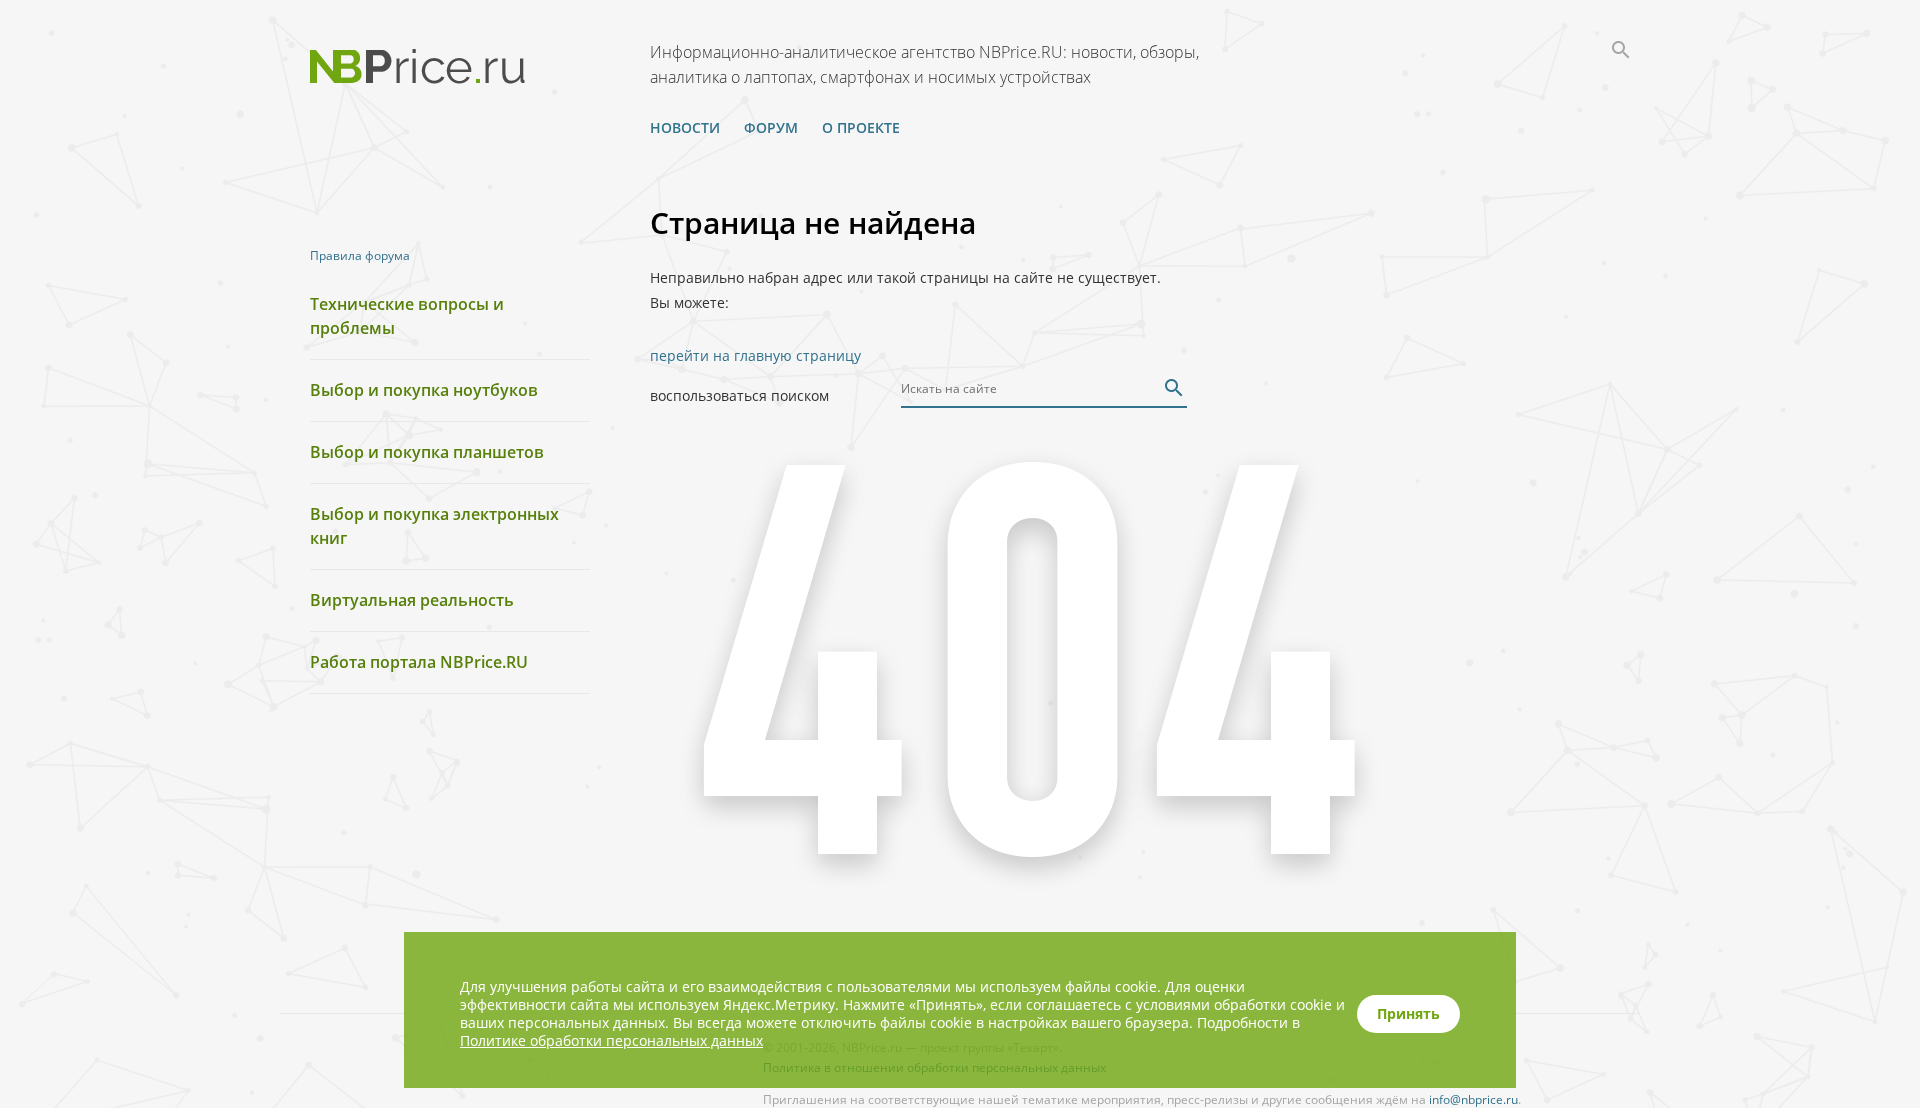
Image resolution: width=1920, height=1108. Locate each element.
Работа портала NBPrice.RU (419, 662)
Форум (771, 127)
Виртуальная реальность (412, 600)
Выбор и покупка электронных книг (434, 526)
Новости (685, 127)
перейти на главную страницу (755, 355)
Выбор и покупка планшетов (427, 452)
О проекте (861, 127)
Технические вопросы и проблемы (407, 316)
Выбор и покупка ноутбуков (424, 390)
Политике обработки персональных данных (611, 1040)
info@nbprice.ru (1473, 1099)
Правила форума (360, 255)
